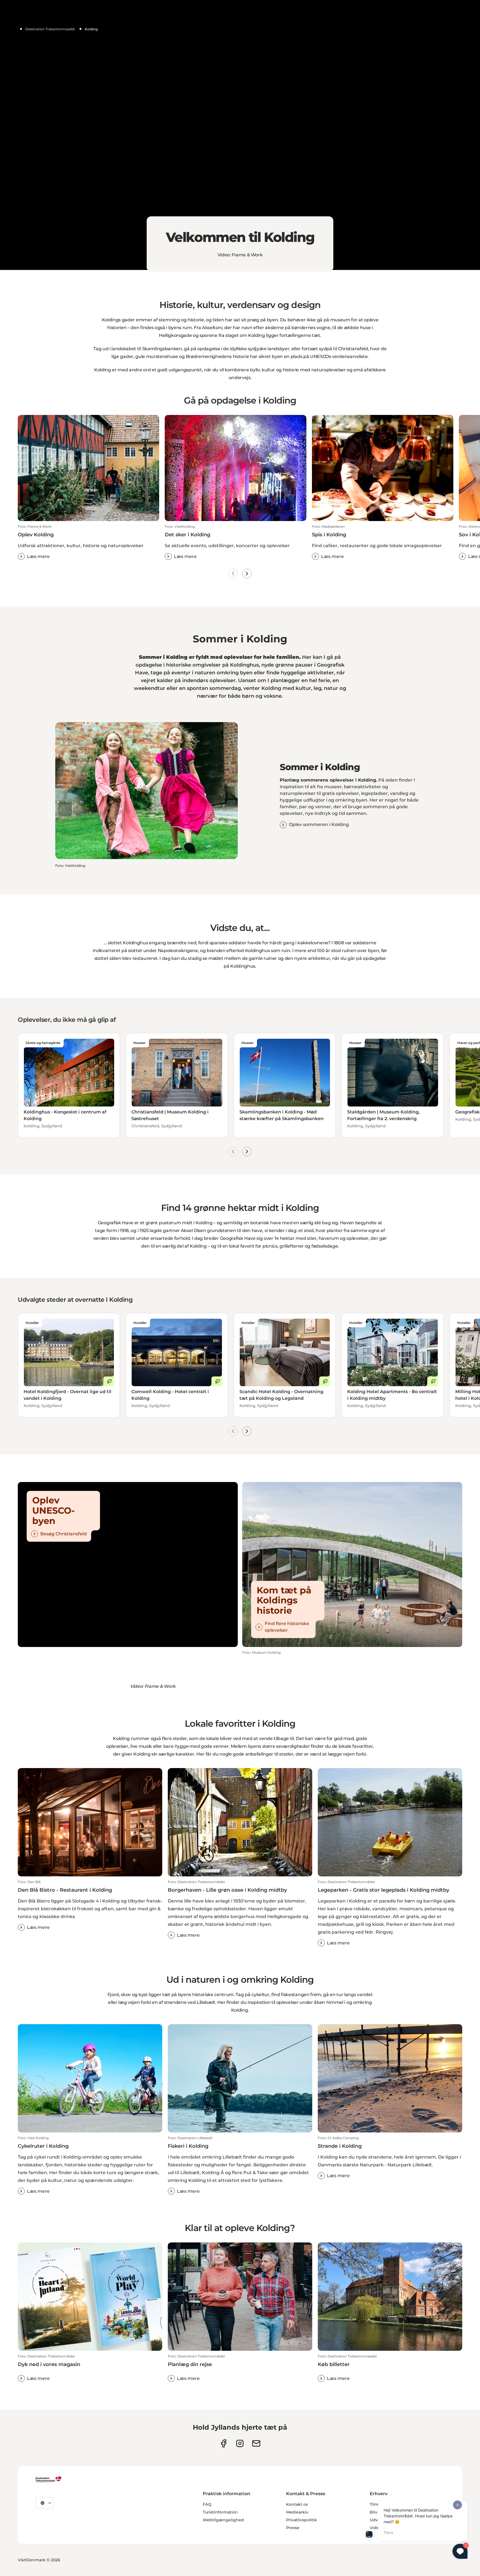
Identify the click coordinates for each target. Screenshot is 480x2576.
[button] (88, 542)
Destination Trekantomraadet (50, 29)
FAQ (207, 2504)
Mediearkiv (297, 2512)
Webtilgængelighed (223, 2520)
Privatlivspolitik (302, 2520)
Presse (293, 2528)
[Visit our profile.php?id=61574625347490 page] (223, 2443)
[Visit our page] (240, 2443)
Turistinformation (220, 2512)
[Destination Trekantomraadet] (49, 2479)
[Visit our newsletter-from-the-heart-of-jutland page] (256, 2443)
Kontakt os (297, 2504)
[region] (240, 135)
